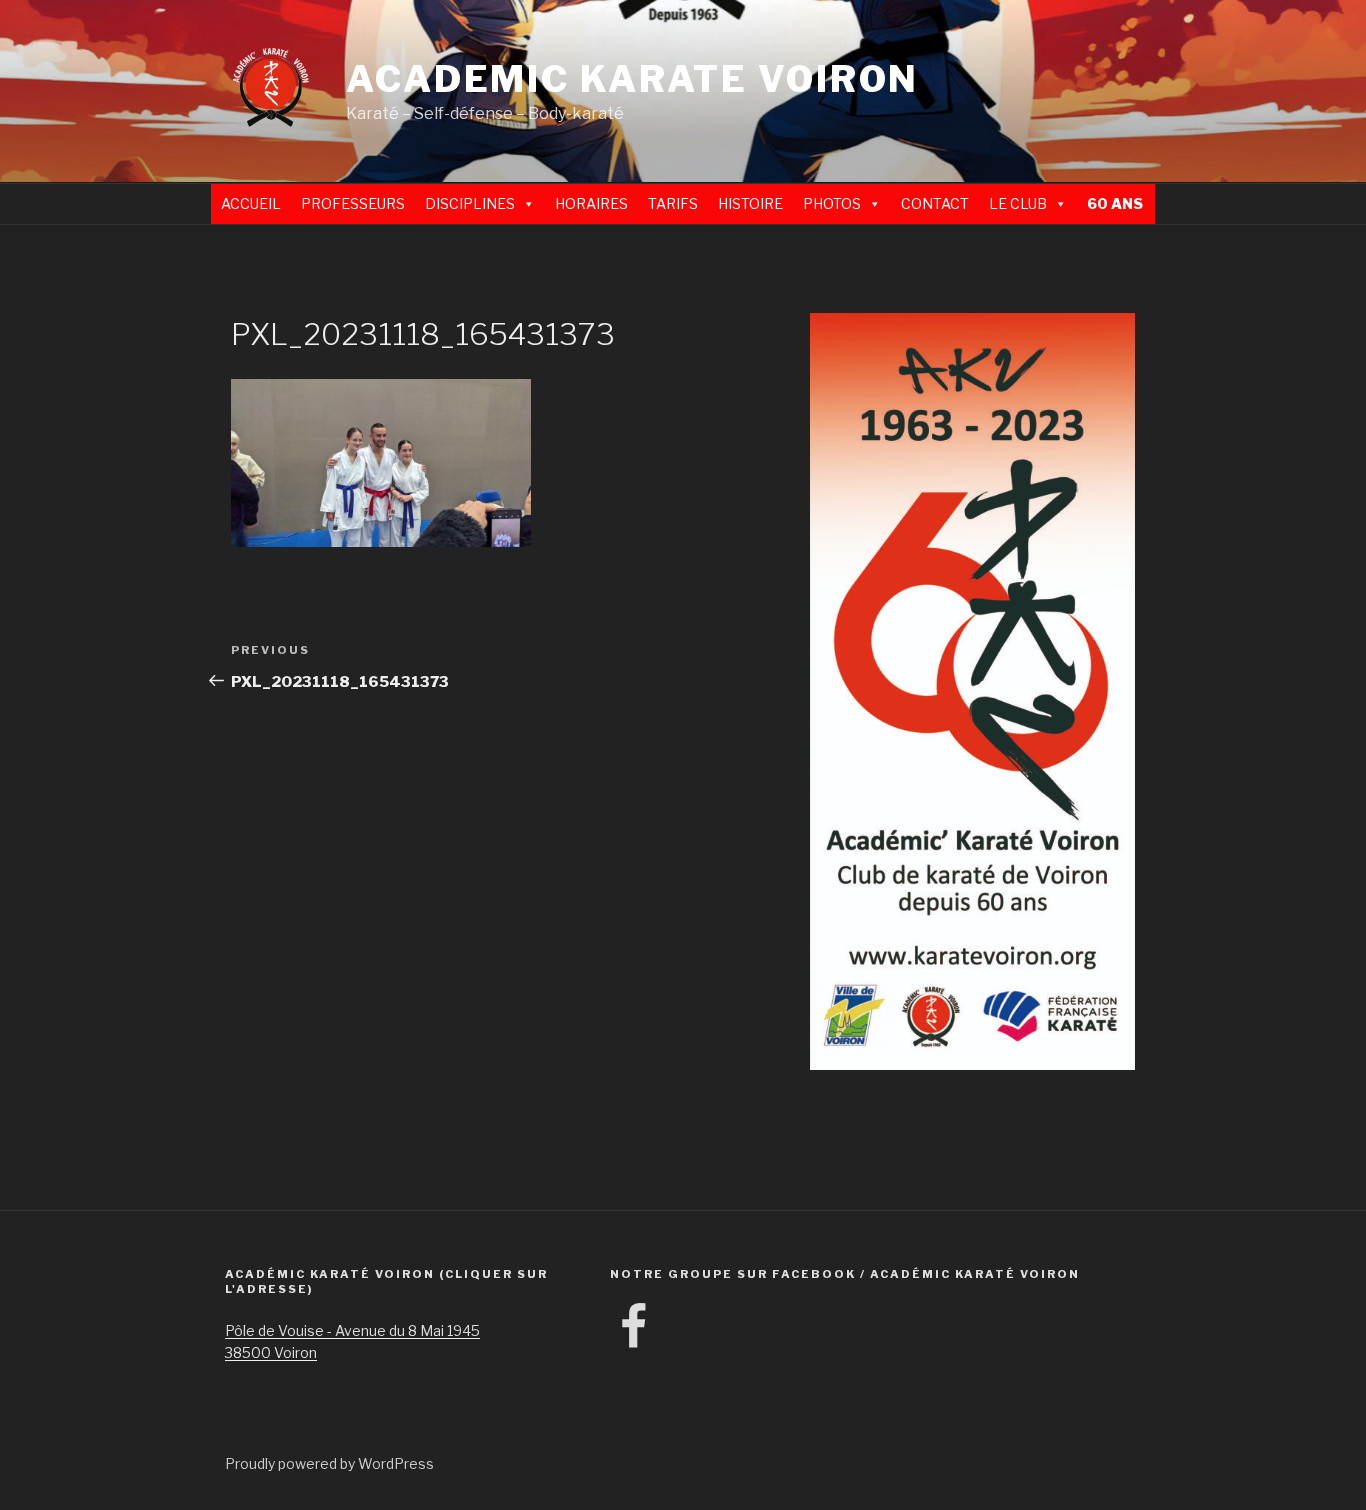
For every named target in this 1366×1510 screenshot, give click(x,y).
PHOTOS (832, 203)
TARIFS (673, 203)
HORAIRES (591, 203)
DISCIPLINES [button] (470, 203)
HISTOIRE (750, 203)
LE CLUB (1018, 203)
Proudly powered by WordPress (329, 1463)
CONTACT (935, 203)
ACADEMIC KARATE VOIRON (632, 79)
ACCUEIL (251, 203)
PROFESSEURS (353, 203)
